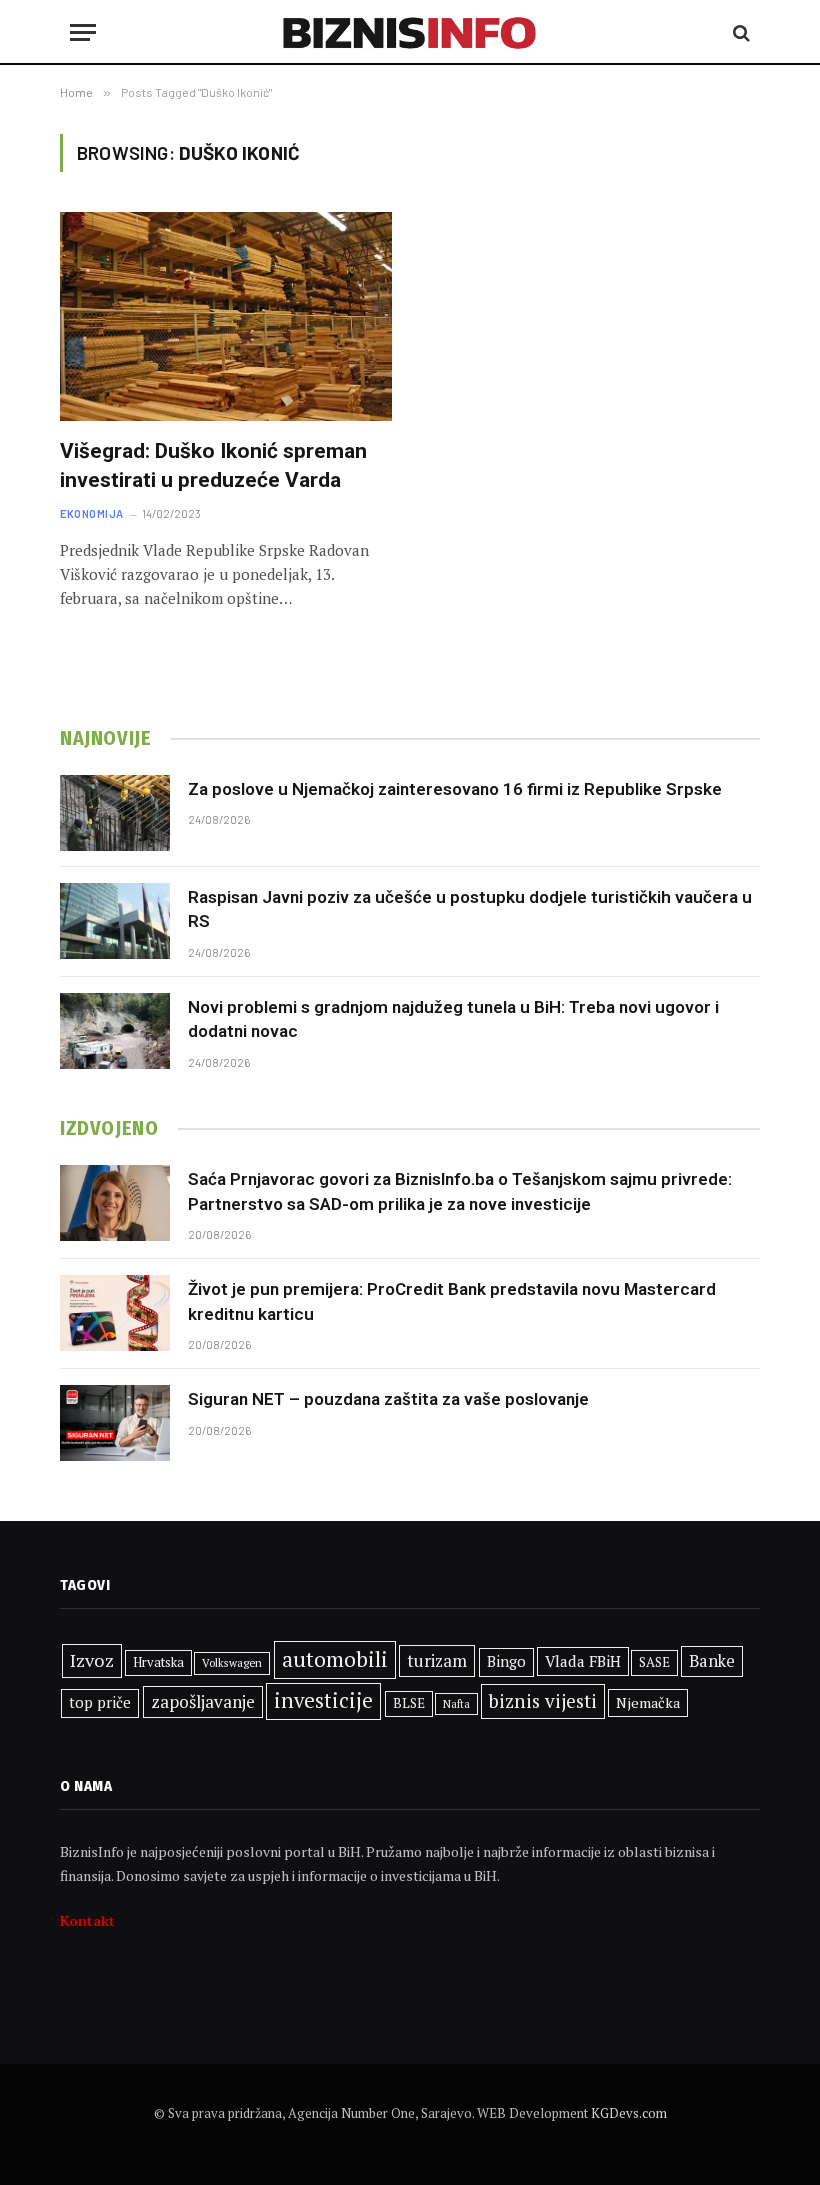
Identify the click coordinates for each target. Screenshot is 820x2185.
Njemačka (648, 1702)
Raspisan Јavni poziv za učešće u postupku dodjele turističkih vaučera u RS (470, 909)
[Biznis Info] (410, 32)
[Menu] (83, 32)
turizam (437, 1660)
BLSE (409, 1703)
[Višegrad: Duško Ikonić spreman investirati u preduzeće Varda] (226, 316)
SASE (654, 1662)
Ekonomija (92, 513)
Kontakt (87, 1920)
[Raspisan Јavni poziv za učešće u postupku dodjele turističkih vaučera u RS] (115, 921)
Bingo (506, 1661)
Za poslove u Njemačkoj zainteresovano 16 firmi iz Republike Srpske (455, 789)
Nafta (456, 1704)
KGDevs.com (629, 2113)
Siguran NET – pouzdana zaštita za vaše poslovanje (388, 1399)
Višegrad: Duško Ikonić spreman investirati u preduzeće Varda (213, 465)
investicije (323, 1700)
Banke (712, 1661)
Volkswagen (232, 1662)
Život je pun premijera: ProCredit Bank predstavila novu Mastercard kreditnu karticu (452, 1301)
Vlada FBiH (583, 1661)
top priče (100, 1702)
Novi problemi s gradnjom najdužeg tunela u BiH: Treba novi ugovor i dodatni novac (453, 1019)
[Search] (739, 32)
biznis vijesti (543, 1700)
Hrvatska (158, 1662)
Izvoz (92, 1660)
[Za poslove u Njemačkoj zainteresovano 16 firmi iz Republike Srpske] (115, 813)
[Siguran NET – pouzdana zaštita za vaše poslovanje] (115, 1423)
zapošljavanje (203, 1701)
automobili (335, 1659)
